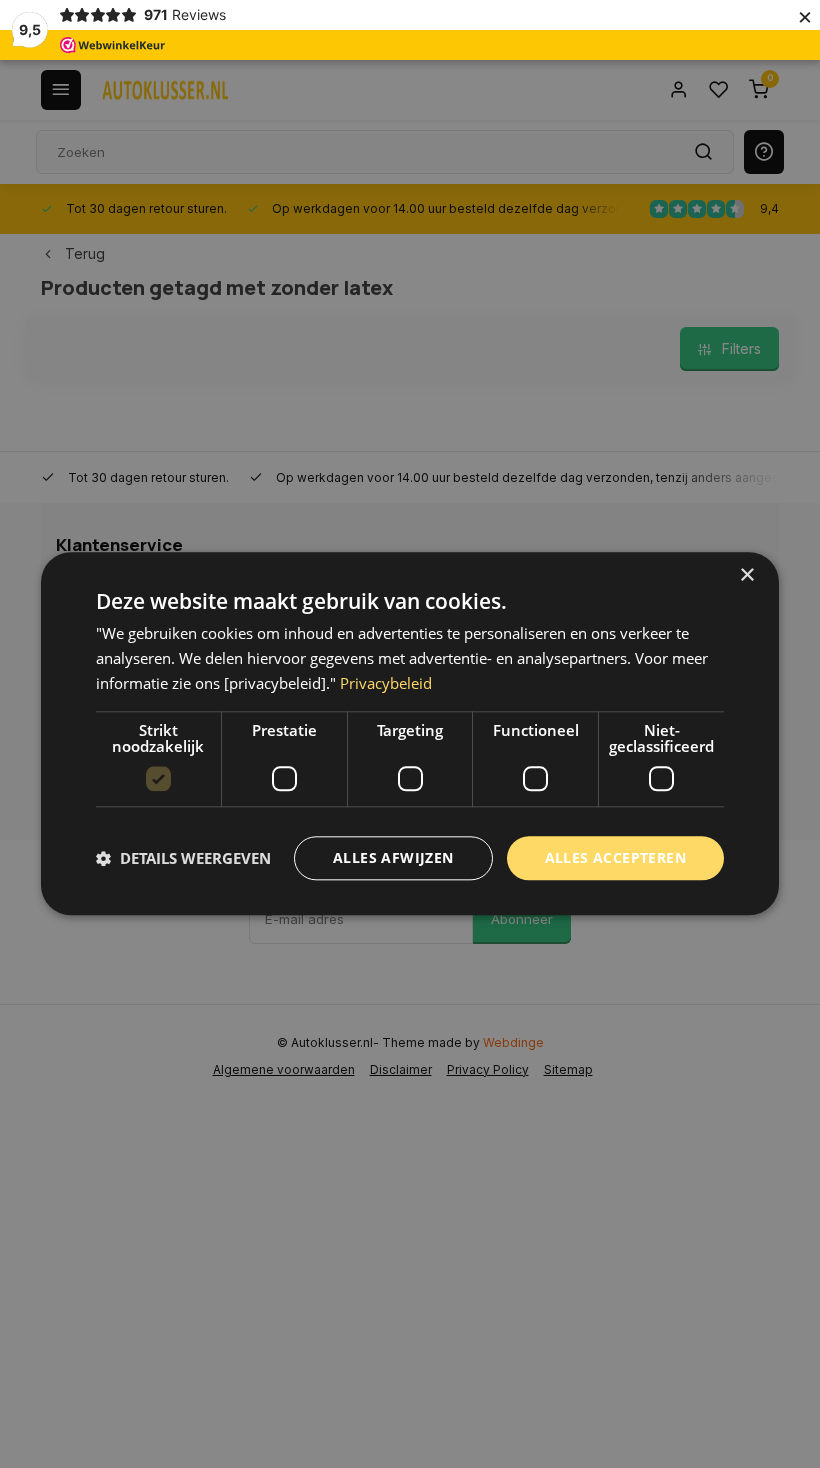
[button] (183, 858)
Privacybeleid (386, 683)
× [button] (746, 575)
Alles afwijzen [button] (393, 857)
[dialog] (410, 733)
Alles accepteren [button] (615, 857)
